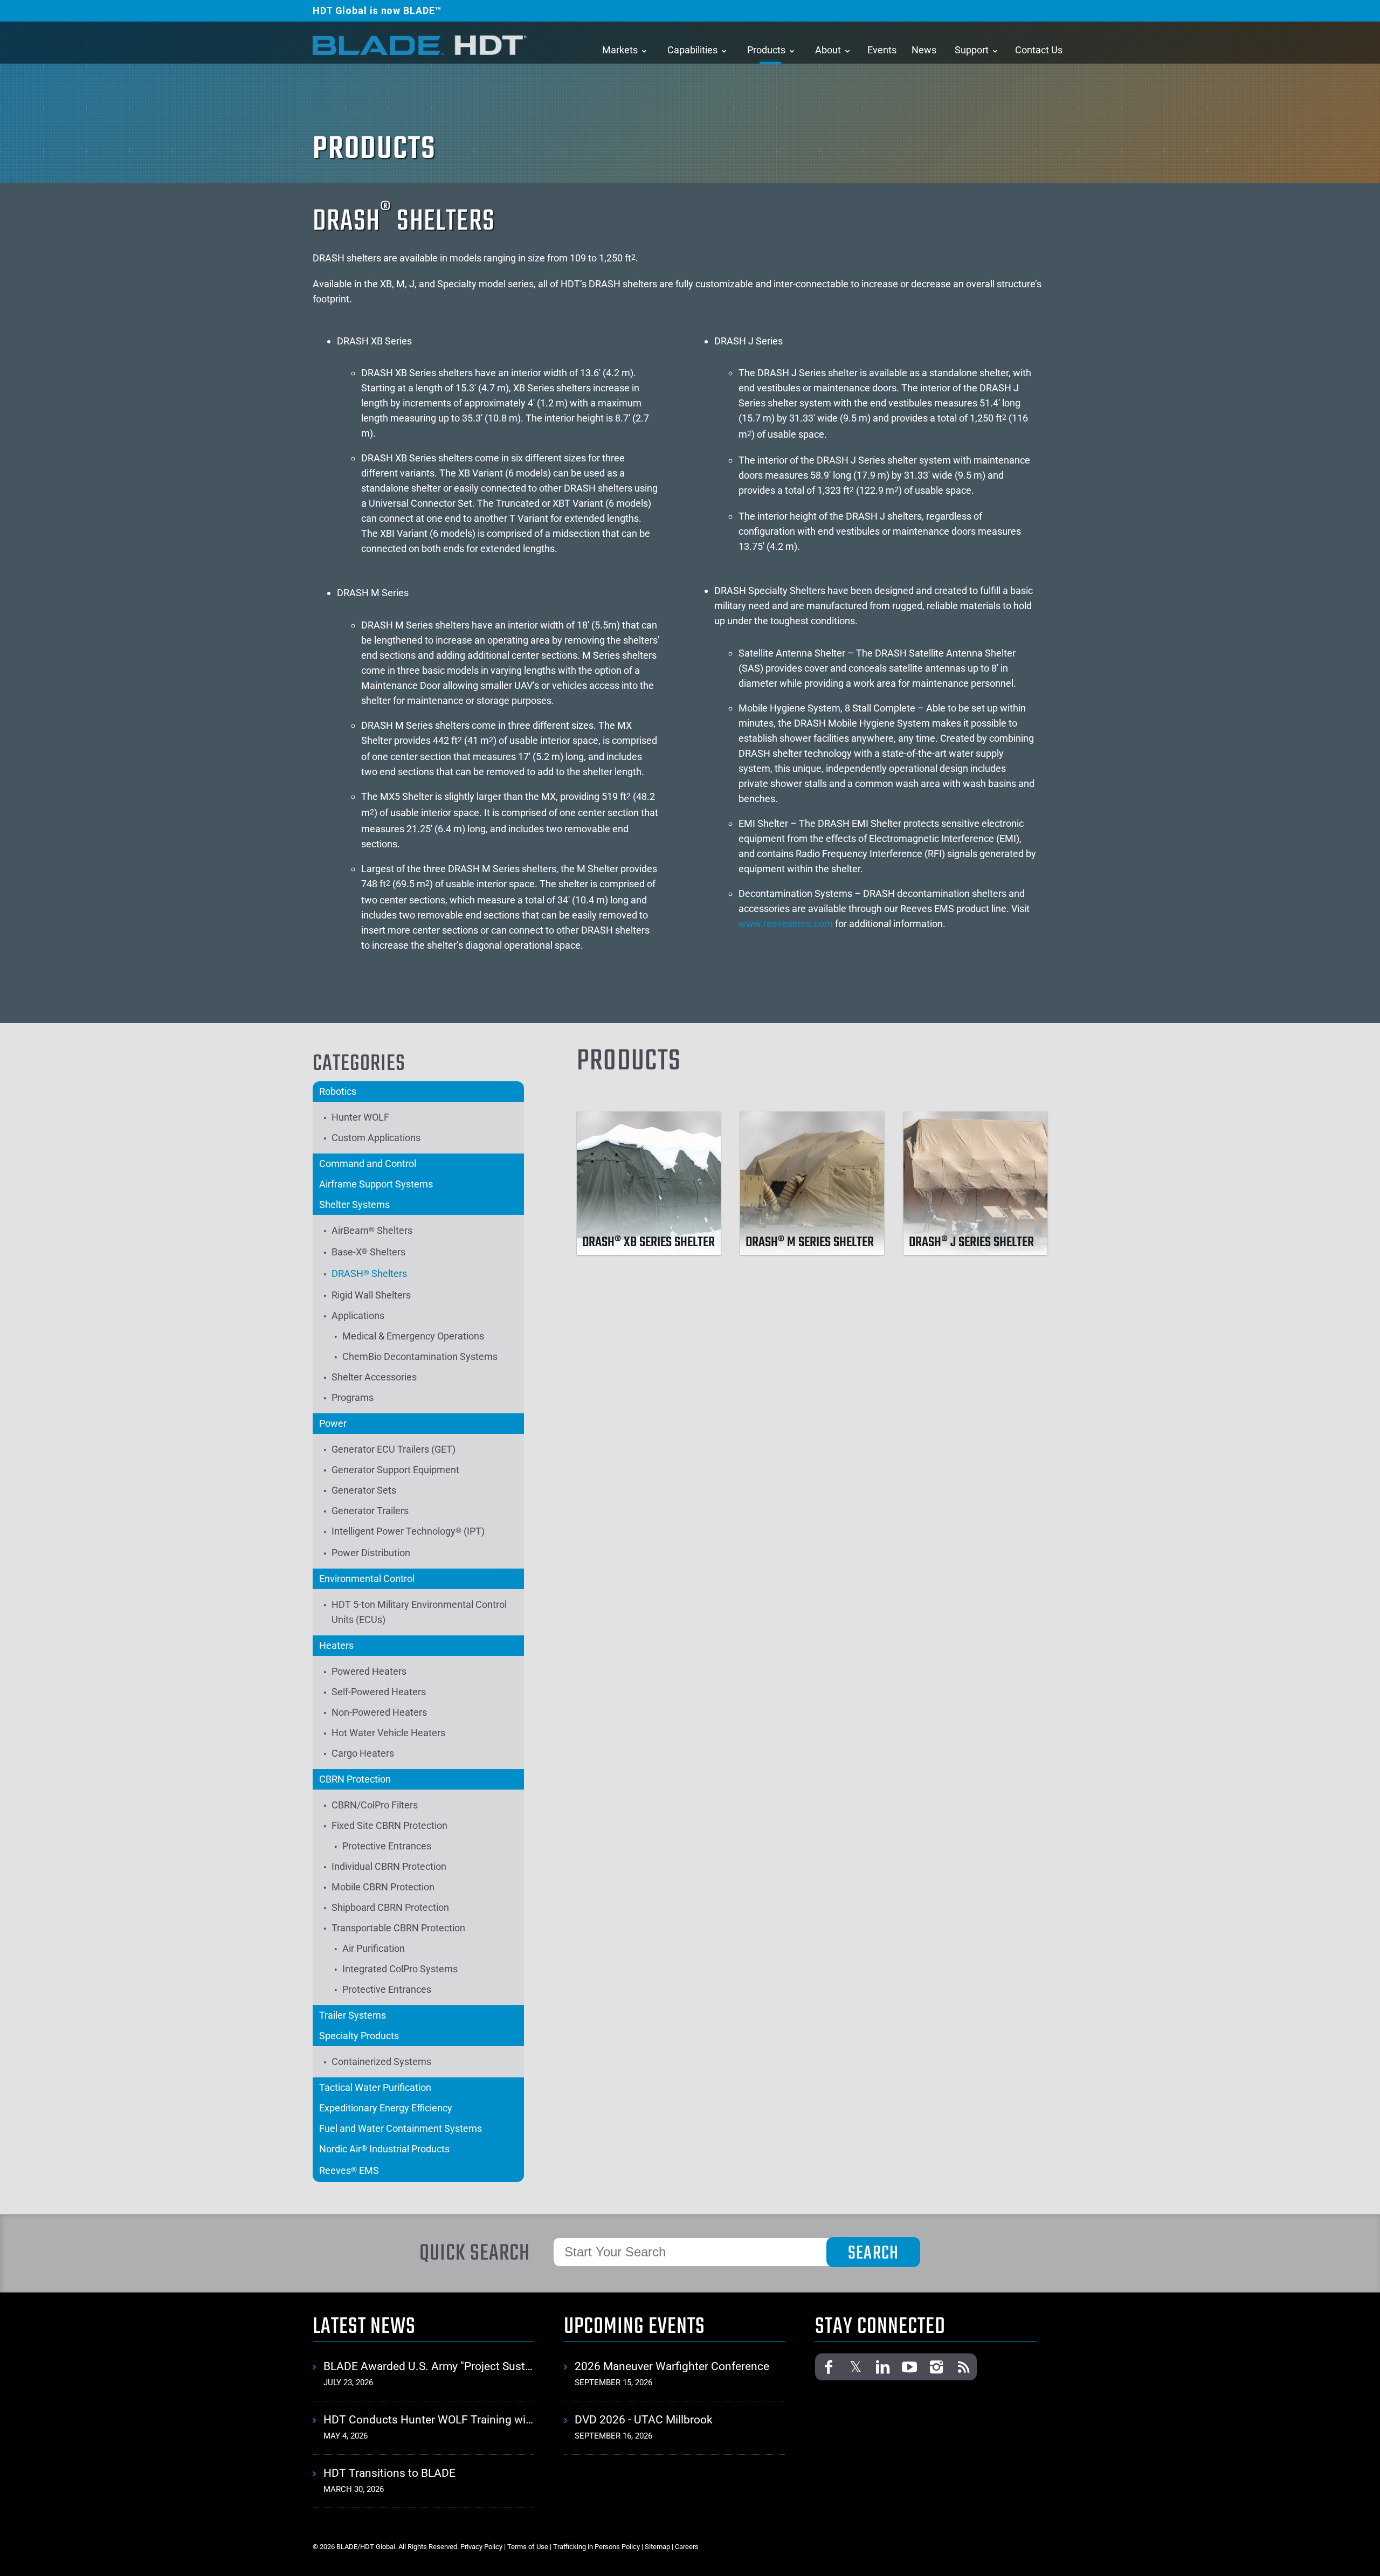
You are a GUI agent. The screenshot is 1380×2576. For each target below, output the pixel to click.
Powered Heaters (369, 1671)
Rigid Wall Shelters (371, 1295)
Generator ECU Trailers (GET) (394, 1449)
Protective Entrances (387, 1846)
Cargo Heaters (363, 1753)
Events (882, 50)
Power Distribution (371, 1553)
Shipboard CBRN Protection (390, 1907)
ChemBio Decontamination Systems (420, 1356)
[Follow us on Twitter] (855, 2367)
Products (766, 50)
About (828, 50)
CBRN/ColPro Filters (375, 1805)
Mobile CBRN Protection (383, 1887)
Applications (358, 1315)
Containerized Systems (381, 2062)
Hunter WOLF (360, 1117)
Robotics (338, 1091)
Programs (353, 1397)
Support (972, 50)
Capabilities (692, 50)
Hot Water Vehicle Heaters (388, 1733)
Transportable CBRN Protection (398, 1928)
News (924, 50)
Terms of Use (528, 2547)
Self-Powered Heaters (379, 1692)
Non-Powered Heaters (379, 1712)
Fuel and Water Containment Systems (401, 2128)
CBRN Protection (355, 1779)
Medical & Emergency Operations (413, 1336)
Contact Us (1039, 50)
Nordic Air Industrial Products (384, 2149)
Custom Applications (376, 1138)
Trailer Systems (353, 2015)
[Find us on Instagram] (936, 2367)
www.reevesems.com (786, 924)
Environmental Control (367, 1579)
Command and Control (368, 1163)
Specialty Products (359, 2036)
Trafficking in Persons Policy (596, 2547)
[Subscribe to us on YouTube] (909, 2367)
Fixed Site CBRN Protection (389, 1825)
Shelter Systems (354, 1204)
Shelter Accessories (374, 1377)
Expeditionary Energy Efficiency (386, 2108)
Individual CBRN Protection (389, 1866)
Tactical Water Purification (375, 2087)
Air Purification (374, 1948)
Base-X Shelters (368, 1252)
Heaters (336, 1645)
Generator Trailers (370, 1511)
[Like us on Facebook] (829, 2367)
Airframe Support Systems (376, 1184)
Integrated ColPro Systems (400, 1969)
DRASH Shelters (369, 1273)
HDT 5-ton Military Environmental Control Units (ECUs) (419, 1612)
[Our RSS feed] (963, 2367)
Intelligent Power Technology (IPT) (408, 1531)
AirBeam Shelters (372, 1230)
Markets (620, 50)
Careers (687, 2547)
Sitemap (657, 2547)
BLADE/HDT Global (420, 45)
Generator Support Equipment (395, 1470)
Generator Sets (364, 1490)
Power (333, 1423)
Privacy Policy (481, 2547)
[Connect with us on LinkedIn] (882, 2367)
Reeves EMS (349, 2170)
